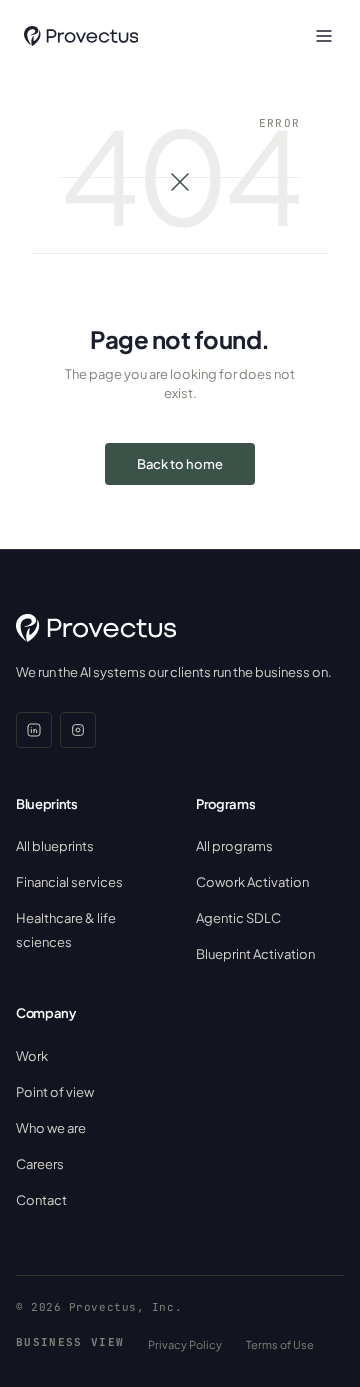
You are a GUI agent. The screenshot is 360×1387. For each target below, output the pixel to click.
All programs (234, 846)
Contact (41, 1200)
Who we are (51, 1128)
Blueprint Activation (255, 954)
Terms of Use (280, 1344)
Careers (40, 1164)
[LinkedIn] (34, 730)
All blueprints (55, 846)
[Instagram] (78, 730)
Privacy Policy (185, 1344)
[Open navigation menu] (324, 36)
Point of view (55, 1092)
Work (32, 1056)
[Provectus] (81, 36)
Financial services (69, 882)
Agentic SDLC (238, 918)
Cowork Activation (252, 882)
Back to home (180, 464)
